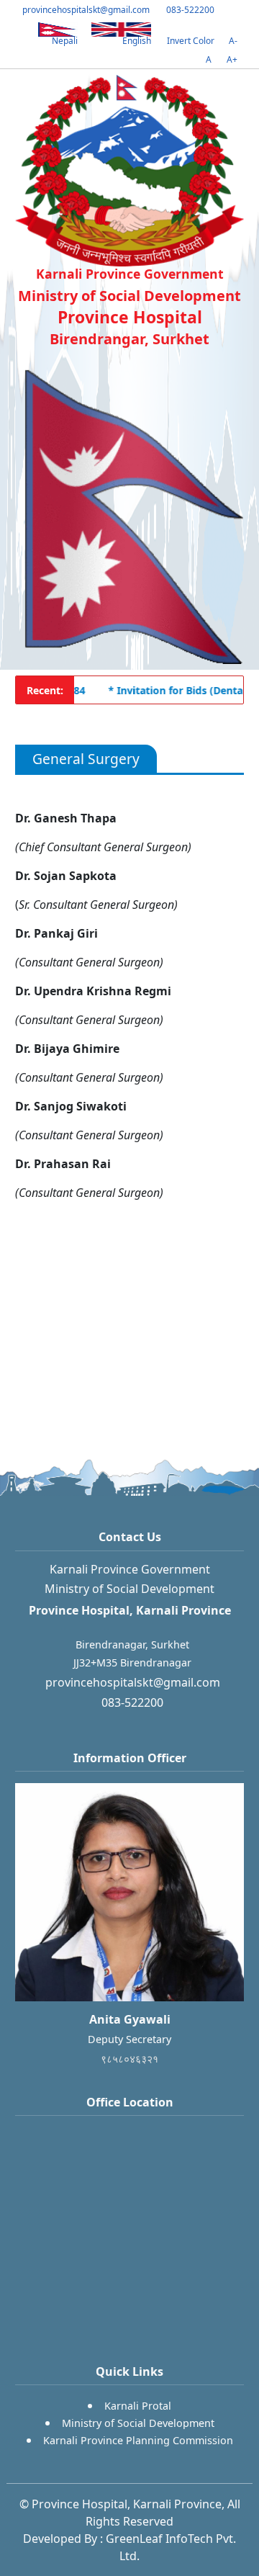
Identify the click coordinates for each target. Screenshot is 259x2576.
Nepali (65, 41)
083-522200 (189, 10)
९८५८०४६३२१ (129, 2059)
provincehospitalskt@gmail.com (85, 10)
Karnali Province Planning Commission (138, 2440)
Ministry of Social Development (138, 2423)
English (137, 41)
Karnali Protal (138, 2406)
